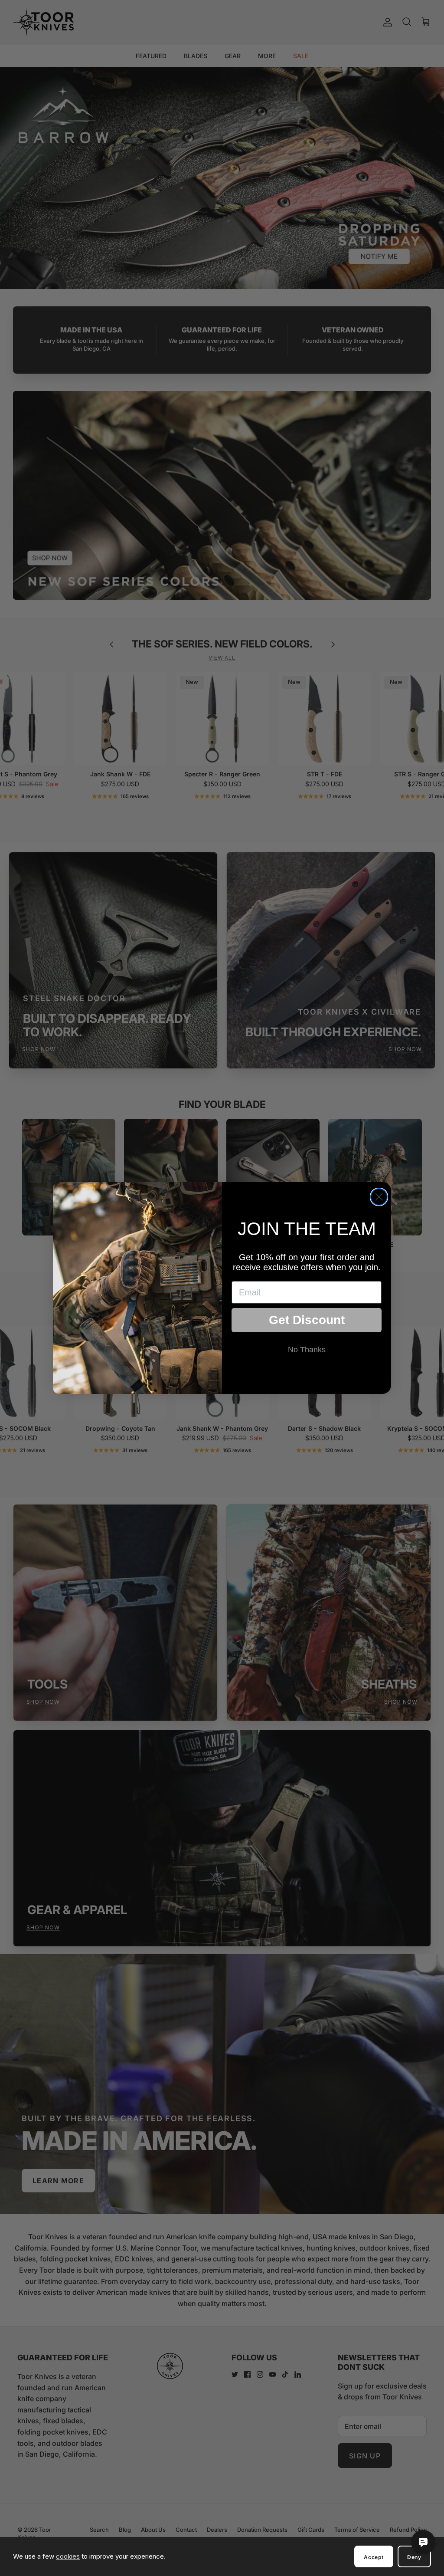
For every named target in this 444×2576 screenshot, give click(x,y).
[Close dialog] (379, 1197)
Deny (414, 2557)
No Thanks (307, 1350)
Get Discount (307, 1320)
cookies (68, 2556)
